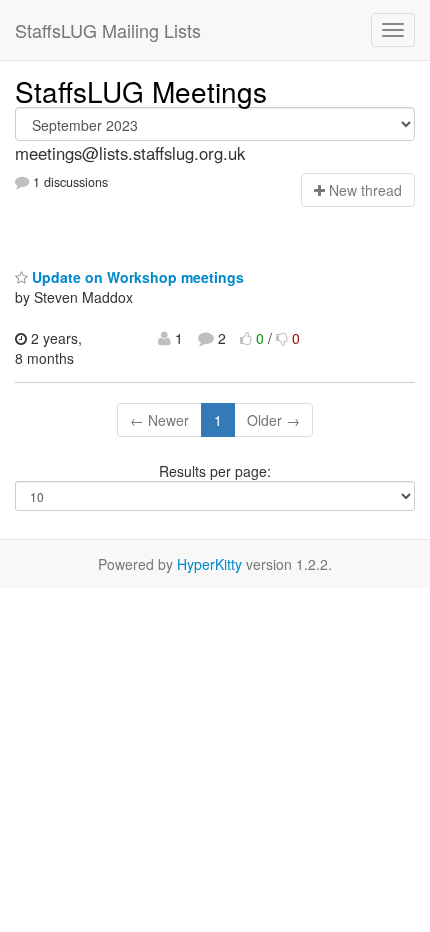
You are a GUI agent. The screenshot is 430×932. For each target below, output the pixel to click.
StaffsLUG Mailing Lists (108, 30)
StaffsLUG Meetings (141, 91)
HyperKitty (209, 564)
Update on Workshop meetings (136, 277)
